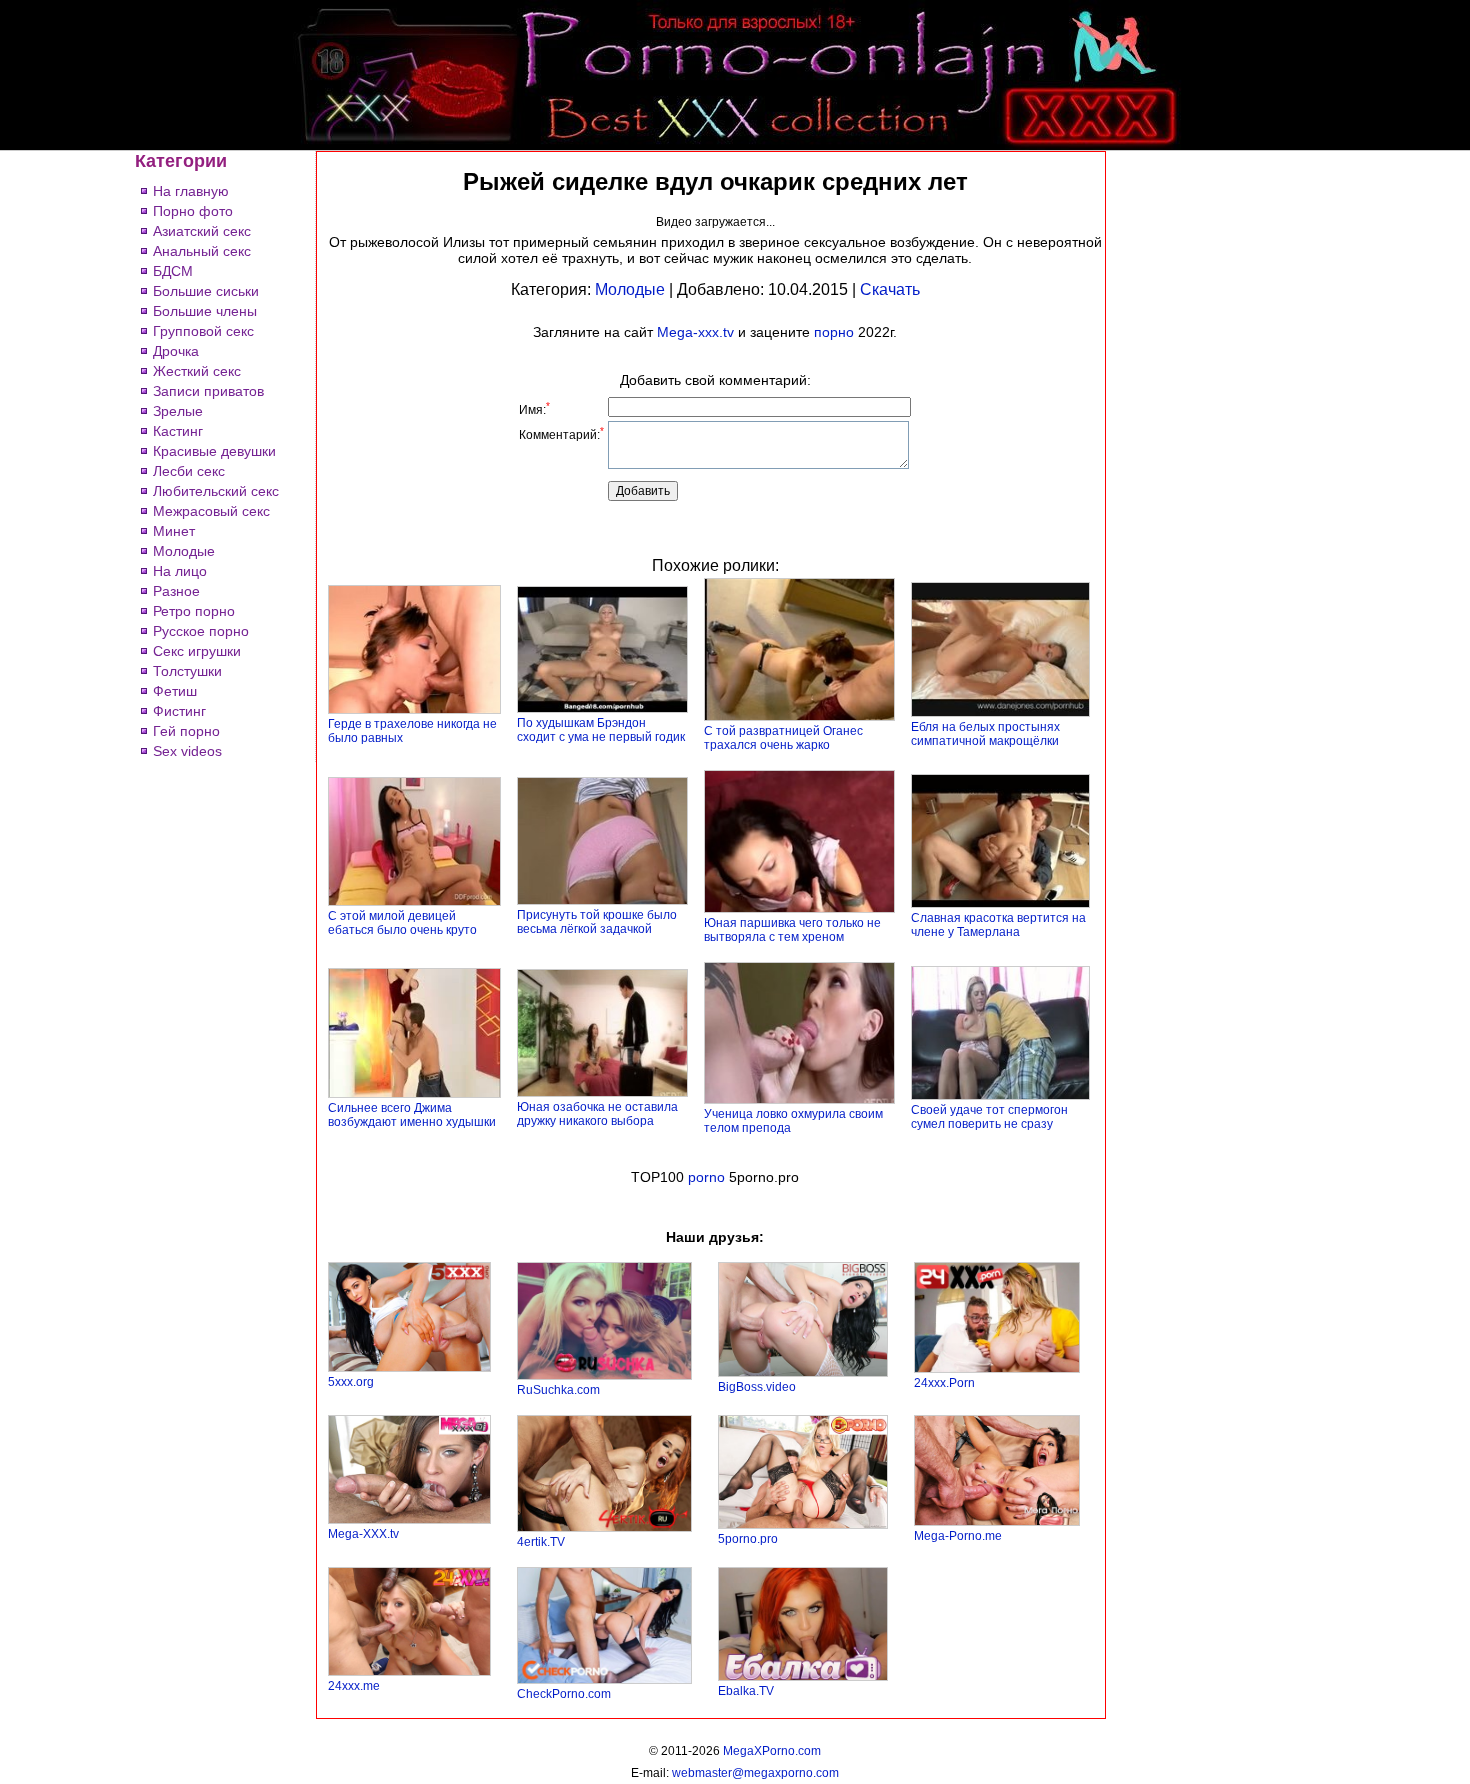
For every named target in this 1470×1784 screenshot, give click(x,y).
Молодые (184, 551)
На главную (191, 191)
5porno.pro (748, 1539)
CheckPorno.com (564, 1694)
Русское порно (201, 631)
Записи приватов (208, 391)
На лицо (180, 571)
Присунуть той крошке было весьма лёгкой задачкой (597, 922)
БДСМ (173, 271)
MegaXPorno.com (772, 1751)
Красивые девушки (214, 451)
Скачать (890, 289)
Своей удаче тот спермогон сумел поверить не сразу (989, 1117)
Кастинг (178, 431)
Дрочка (176, 351)
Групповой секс (203, 331)
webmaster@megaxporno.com (755, 1773)
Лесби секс (189, 471)
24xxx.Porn (944, 1383)
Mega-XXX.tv (363, 1534)
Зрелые (178, 411)
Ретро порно (194, 611)
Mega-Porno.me (958, 1536)
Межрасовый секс (211, 511)
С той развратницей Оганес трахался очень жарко (783, 738)
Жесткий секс (197, 371)
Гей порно (186, 731)
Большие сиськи (206, 291)
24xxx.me (354, 1686)
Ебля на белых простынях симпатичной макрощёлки (985, 734)
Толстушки (187, 671)
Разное (176, 591)
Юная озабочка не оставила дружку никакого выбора (597, 1114)
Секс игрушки (197, 651)
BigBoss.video (757, 1387)
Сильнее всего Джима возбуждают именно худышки (412, 1115)
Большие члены (205, 311)
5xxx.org (351, 1382)
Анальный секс (202, 251)
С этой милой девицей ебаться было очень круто (402, 923)
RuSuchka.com (558, 1390)
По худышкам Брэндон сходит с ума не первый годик (601, 730)
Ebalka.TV (746, 1691)
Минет (174, 531)
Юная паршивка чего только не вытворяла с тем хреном (792, 930)
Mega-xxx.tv (695, 332)
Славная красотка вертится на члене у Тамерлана (998, 925)
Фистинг (179, 711)
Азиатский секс (202, 231)
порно (834, 332)
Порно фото (193, 211)
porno (706, 1177)
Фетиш (175, 691)
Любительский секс (216, 491)
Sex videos (187, 751)
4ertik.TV (541, 1542)
